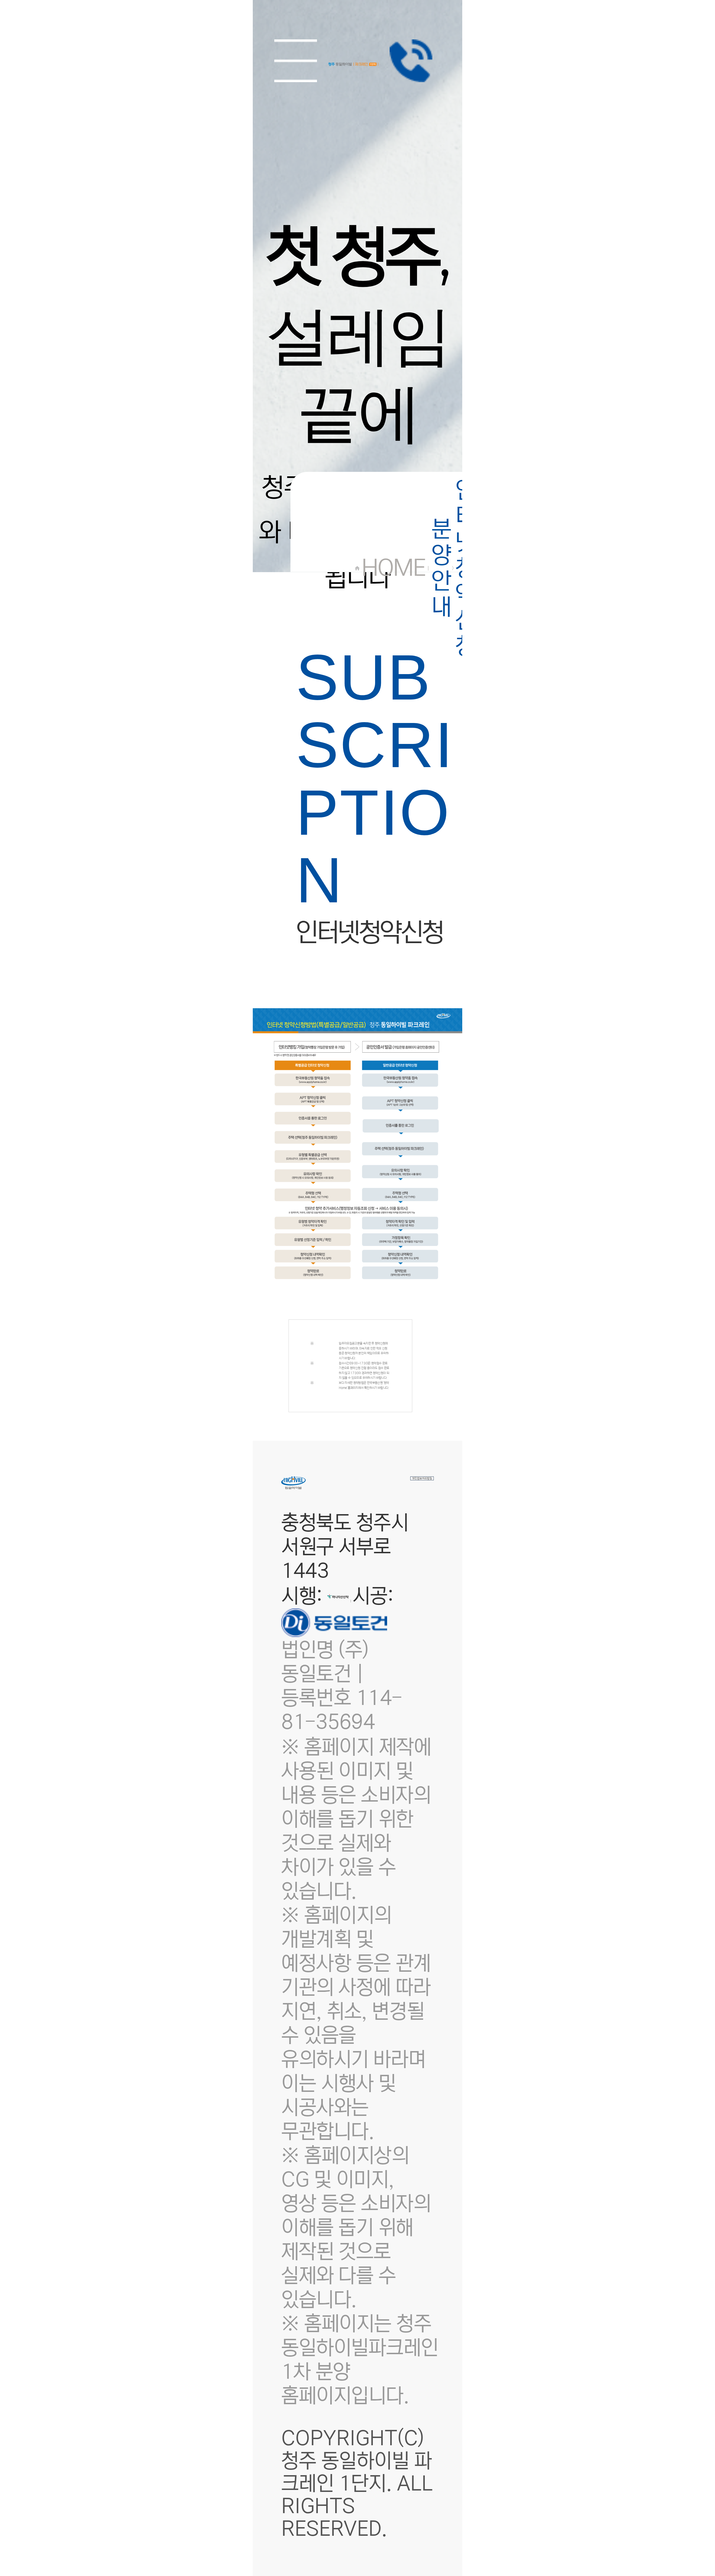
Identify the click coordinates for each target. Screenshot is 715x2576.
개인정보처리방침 (422, 1478)
